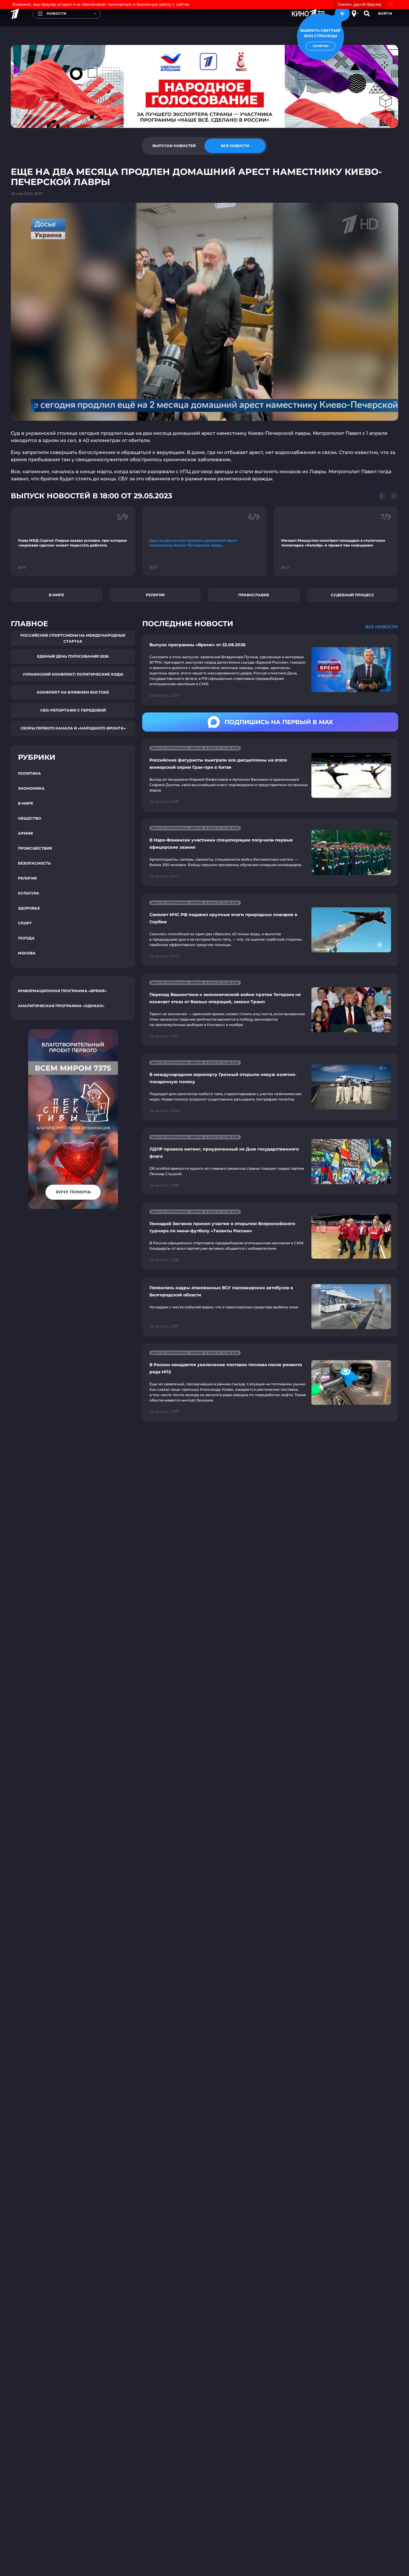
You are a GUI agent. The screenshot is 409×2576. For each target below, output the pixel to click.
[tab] (174, 146)
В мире (56, 595)
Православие (254, 595)
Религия (155, 595)
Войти (385, 13)
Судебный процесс (353, 595)
